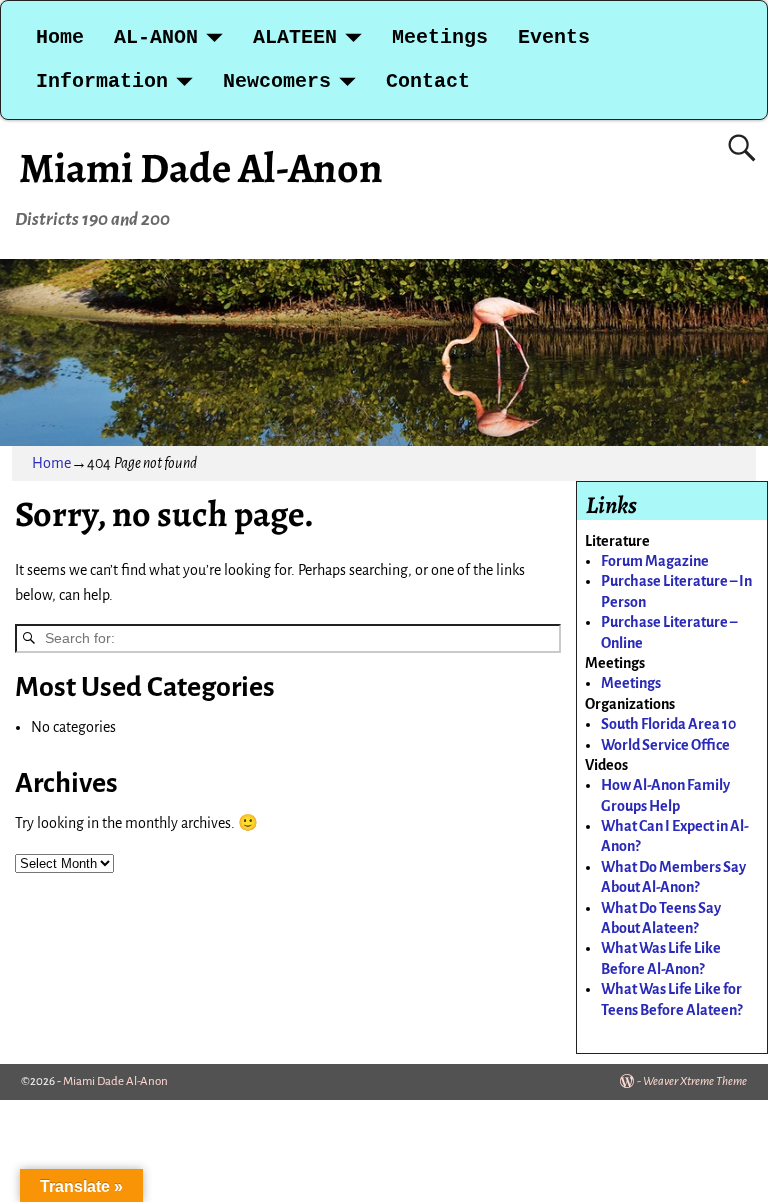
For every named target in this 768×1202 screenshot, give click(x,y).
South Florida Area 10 (668, 724)
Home (60, 37)
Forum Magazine (655, 561)
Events (554, 37)
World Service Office (665, 745)
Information (102, 81)
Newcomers (277, 81)
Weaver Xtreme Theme (695, 1081)
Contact (428, 81)
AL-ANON (156, 37)
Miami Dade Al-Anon (201, 167)
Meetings (440, 37)
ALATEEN (295, 37)
